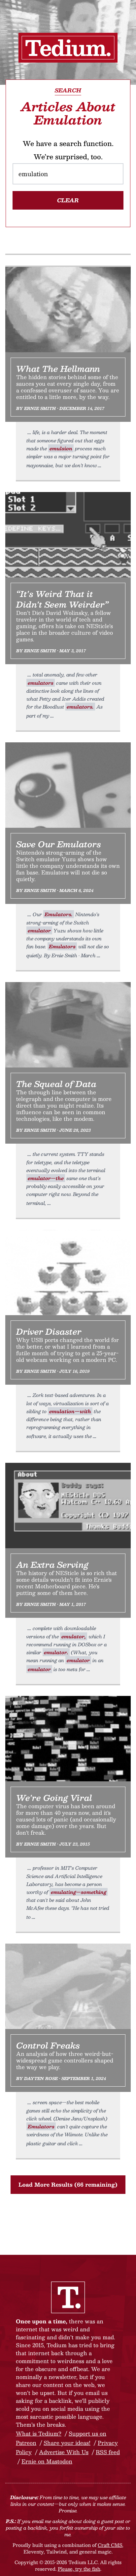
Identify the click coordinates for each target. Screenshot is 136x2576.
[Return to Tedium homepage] (68, 48)
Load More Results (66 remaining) (68, 2184)
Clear (68, 200)
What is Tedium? (39, 2433)
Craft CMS (110, 2545)
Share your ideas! (67, 2443)
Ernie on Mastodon (47, 2461)
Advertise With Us (64, 2452)
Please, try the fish (79, 2569)
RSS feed (108, 2452)
